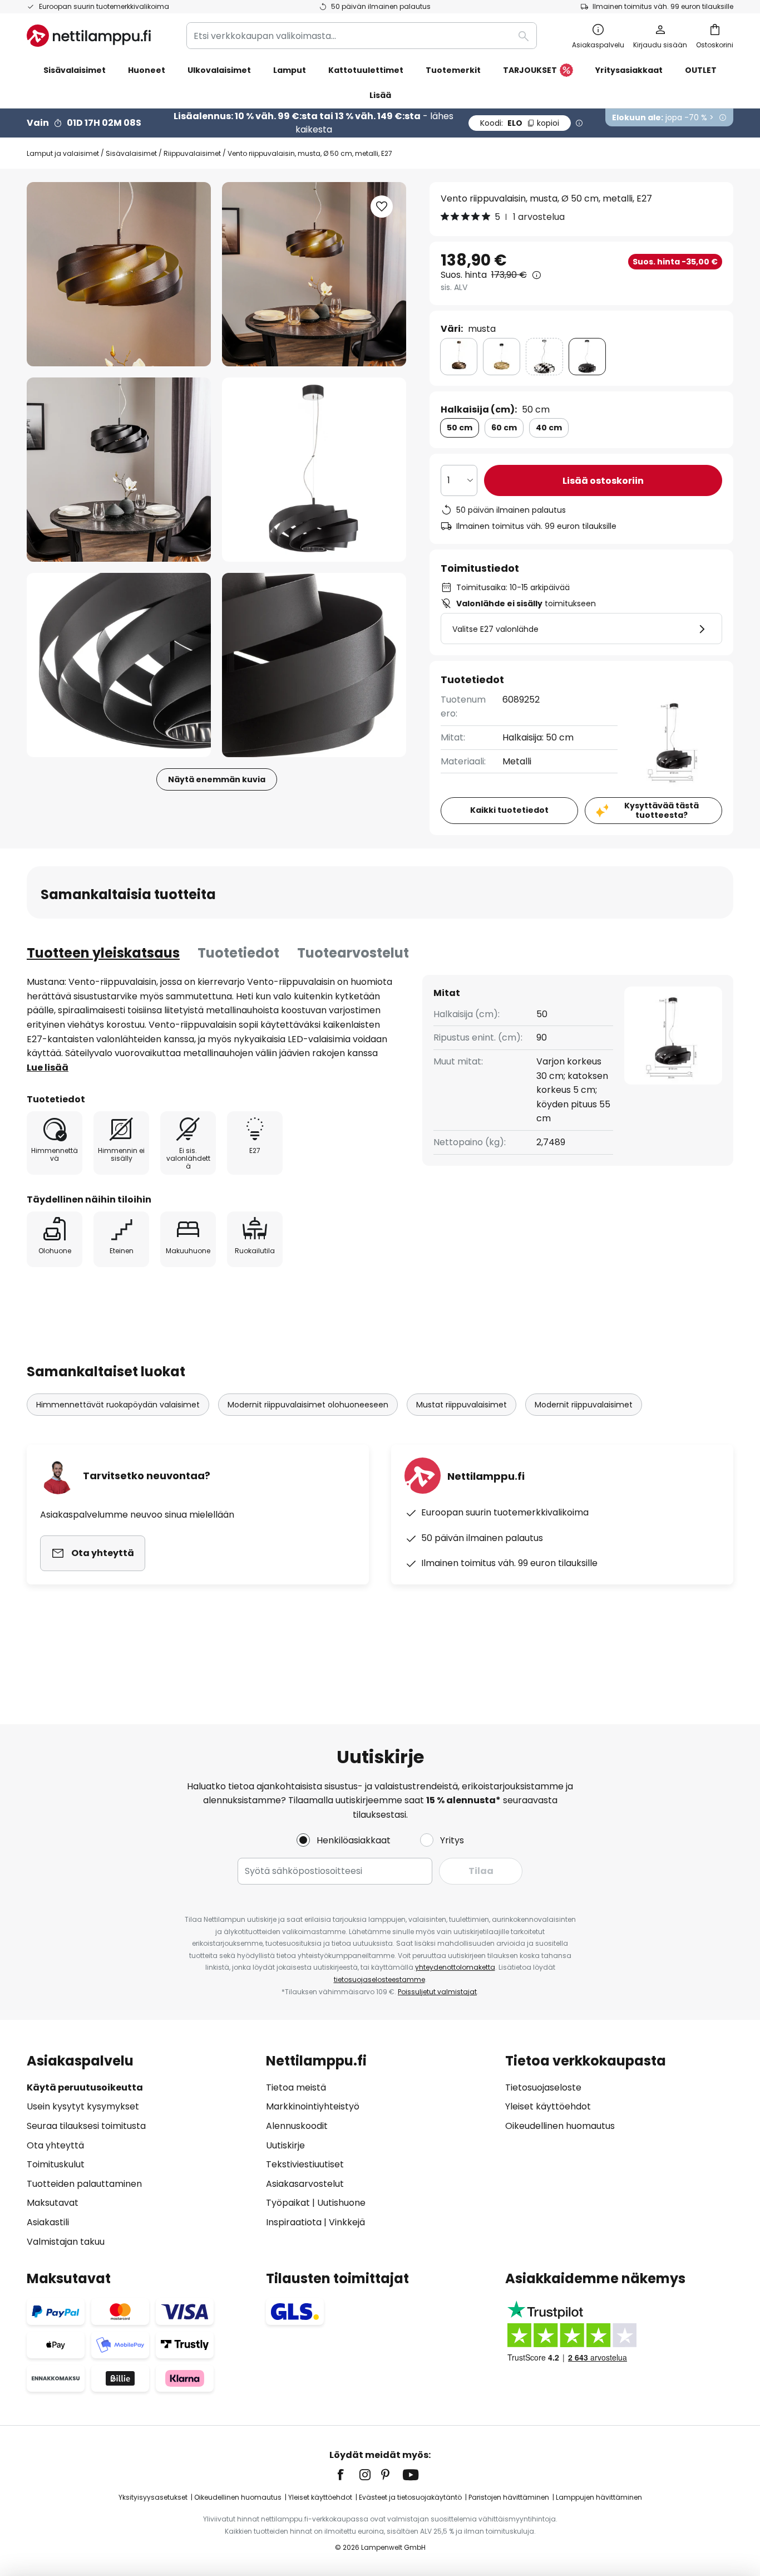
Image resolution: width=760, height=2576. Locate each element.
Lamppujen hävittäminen (599, 2497)
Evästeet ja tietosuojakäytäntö (410, 2497)
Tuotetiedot (238, 953)
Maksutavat (53, 2203)
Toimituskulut (56, 2164)
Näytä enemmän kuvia (217, 779)
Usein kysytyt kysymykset (83, 2106)
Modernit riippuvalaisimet (584, 1405)
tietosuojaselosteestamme (379, 1979)
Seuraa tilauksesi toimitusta (86, 2126)
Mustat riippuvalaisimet (462, 1405)
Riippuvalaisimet (192, 153)
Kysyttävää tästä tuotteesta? (662, 810)
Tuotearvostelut (353, 953)
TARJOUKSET (530, 70)
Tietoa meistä (296, 2087)
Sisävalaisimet (131, 153)
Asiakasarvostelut (305, 2184)
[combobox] (362, 36)
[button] (119, 470)
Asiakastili (48, 2222)
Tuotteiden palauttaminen (84, 2184)
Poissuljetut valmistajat (437, 1992)
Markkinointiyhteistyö (313, 2106)
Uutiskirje (285, 2145)
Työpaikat (288, 2203)
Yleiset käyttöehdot (548, 2106)
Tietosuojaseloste (543, 2087)
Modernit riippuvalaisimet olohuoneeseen (308, 1405)
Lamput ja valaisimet (63, 153)
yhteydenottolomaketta (455, 1967)
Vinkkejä (347, 2222)
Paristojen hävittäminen (509, 2497)
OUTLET (701, 70)
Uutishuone (341, 2203)
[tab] (103, 953)
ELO (520, 123)
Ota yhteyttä (55, 2145)
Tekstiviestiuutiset (305, 2164)
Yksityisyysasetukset (153, 2497)
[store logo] (89, 36)
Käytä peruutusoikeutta (85, 2087)
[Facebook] (348, 2475)
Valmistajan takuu (66, 2242)
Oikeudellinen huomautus (560, 2126)
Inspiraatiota (294, 2222)
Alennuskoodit (297, 2126)
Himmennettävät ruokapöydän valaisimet (118, 1405)
